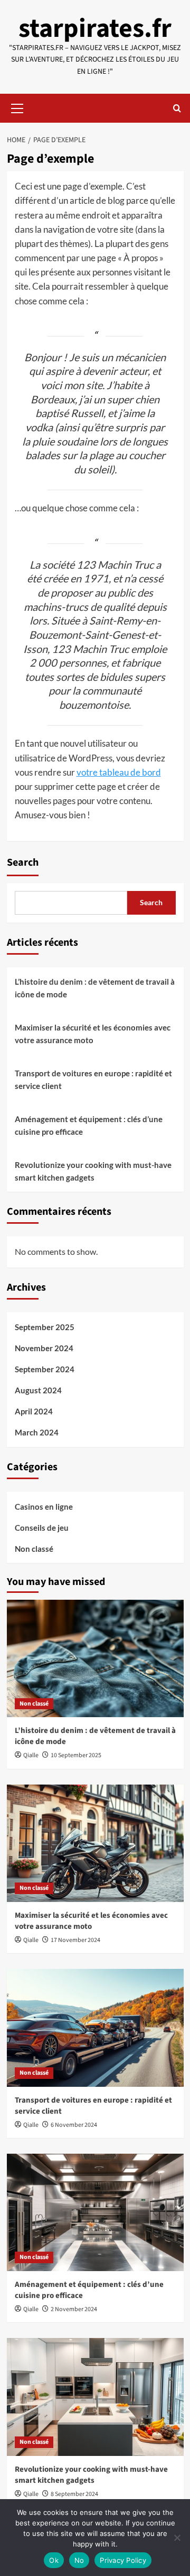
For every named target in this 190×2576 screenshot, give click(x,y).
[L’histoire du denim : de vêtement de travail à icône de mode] (95, 1658)
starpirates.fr (95, 29)
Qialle (31, 1755)
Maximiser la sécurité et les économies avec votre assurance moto (93, 1034)
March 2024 (37, 1432)
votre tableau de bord (119, 772)
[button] (17, 107)
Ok (54, 2560)
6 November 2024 (74, 2125)
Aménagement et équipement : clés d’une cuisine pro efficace (89, 1125)
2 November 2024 (74, 2309)
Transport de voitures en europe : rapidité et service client (93, 1079)
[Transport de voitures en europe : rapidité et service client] (95, 2028)
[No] (177, 2538)
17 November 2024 (75, 1940)
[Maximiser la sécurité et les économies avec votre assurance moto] (95, 1843)
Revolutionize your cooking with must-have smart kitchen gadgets (93, 1171)
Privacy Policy (123, 2560)
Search (23, 863)
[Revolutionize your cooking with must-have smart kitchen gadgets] (95, 2397)
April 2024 (34, 1411)
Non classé (34, 1549)
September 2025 (45, 1327)
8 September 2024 (74, 2494)
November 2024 (44, 1348)
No (79, 2560)
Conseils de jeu (42, 1528)
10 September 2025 (76, 1755)
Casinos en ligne (44, 1507)
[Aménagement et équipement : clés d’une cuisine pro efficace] (95, 2212)
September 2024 (45, 1369)
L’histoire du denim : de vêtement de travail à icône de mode (95, 988)
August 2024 (38, 1390)
